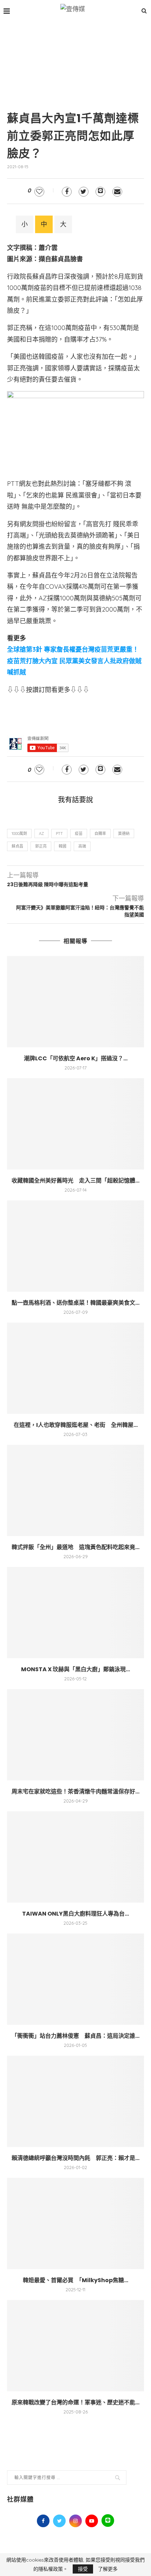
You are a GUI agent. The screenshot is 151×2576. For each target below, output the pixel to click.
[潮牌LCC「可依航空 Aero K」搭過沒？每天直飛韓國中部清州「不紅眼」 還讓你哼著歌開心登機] (75, 1002)
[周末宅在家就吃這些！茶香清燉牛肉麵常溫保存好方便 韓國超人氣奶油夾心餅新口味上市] (75, 1735)
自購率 (100, 834)
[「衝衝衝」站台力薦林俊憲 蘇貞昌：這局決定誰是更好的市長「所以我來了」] (75, 1979)
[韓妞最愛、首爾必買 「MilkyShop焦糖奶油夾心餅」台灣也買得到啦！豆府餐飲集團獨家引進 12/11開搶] (75, 2223)
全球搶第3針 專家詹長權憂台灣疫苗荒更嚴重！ (73, 649)
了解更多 (108, 2569)
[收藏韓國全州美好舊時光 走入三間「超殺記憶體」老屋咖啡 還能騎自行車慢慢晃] (75, 1124)
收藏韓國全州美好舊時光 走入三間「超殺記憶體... (75, 1181)
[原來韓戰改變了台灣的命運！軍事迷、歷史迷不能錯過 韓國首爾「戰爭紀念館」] (75, 2346)
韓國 (63, 846)
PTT (59, 834)
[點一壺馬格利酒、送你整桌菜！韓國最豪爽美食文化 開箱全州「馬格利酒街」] (75, 1246)
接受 (83, 2569)
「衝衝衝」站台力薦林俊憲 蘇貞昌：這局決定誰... (75, 2036)
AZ (41, 834)
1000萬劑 (19, 834)
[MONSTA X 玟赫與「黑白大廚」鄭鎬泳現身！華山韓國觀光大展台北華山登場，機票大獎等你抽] (75, 1613)
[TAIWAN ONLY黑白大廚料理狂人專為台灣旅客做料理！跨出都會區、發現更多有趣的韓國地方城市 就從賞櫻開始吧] (75, 1857)
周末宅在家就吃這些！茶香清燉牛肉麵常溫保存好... (75, 1791)
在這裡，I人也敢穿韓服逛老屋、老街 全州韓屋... (76, 1425)
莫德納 (124, 834)
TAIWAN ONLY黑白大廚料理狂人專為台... (75, 1914)
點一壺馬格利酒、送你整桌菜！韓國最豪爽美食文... (75, 1303)
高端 (82, 846)
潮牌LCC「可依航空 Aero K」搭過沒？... (76, 1058)
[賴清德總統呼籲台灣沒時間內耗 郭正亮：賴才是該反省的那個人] (75, 2101)
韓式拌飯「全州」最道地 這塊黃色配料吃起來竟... (75, 1547)
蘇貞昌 (17, 846)
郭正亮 (41, 846)
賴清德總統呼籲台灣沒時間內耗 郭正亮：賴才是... (75, 2158)
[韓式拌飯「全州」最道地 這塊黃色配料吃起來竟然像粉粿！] (75, 1490)
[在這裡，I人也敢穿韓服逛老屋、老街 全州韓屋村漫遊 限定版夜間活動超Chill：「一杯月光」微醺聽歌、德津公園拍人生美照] (75, 1368)
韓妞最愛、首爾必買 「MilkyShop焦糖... (75, 2280)
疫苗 (79, 834)
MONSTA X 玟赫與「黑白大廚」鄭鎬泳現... (75, 1669)
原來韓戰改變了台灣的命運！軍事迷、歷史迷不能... (75, 2402)
